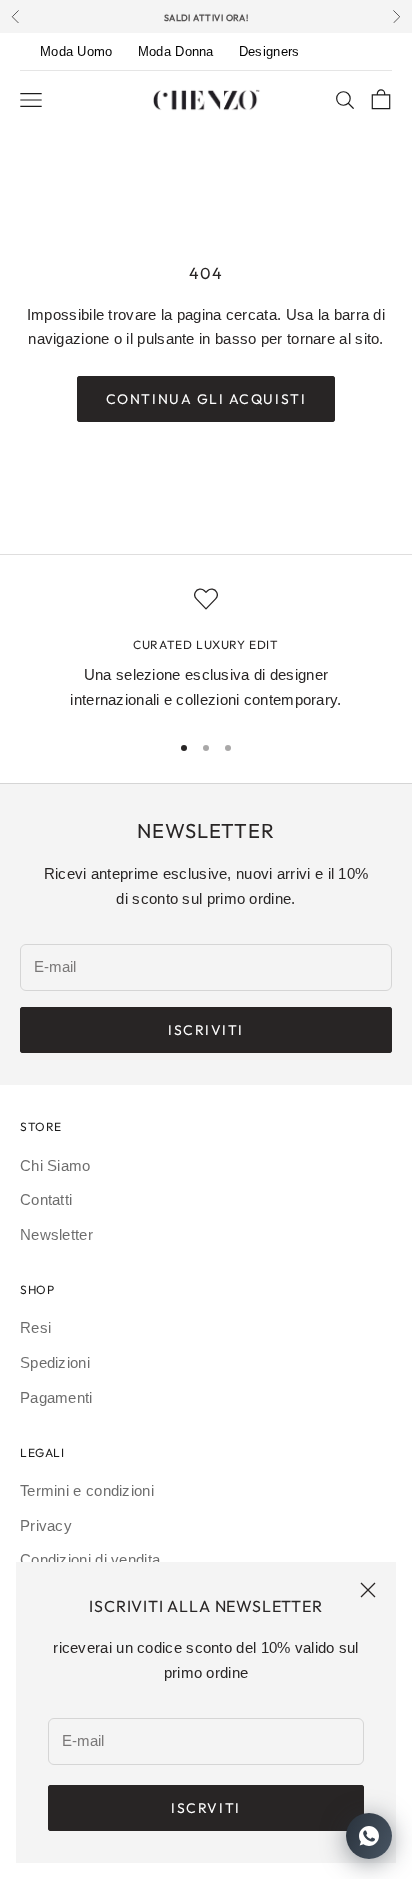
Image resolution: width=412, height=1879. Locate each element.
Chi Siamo (55, 1165)
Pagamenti (56, 1397)
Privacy (46, 1525)
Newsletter (56, 1234)
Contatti (46, 1199)
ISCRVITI (205, 1808)
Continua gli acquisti (206, 399)
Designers (269, 51)
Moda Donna (176, 51)
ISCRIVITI (206, 1030)
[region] (206, 650)
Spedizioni (55, 1362)
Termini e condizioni (87, 1490)
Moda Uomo (76, 51)
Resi (35, 1327)
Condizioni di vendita (90, 1559)
